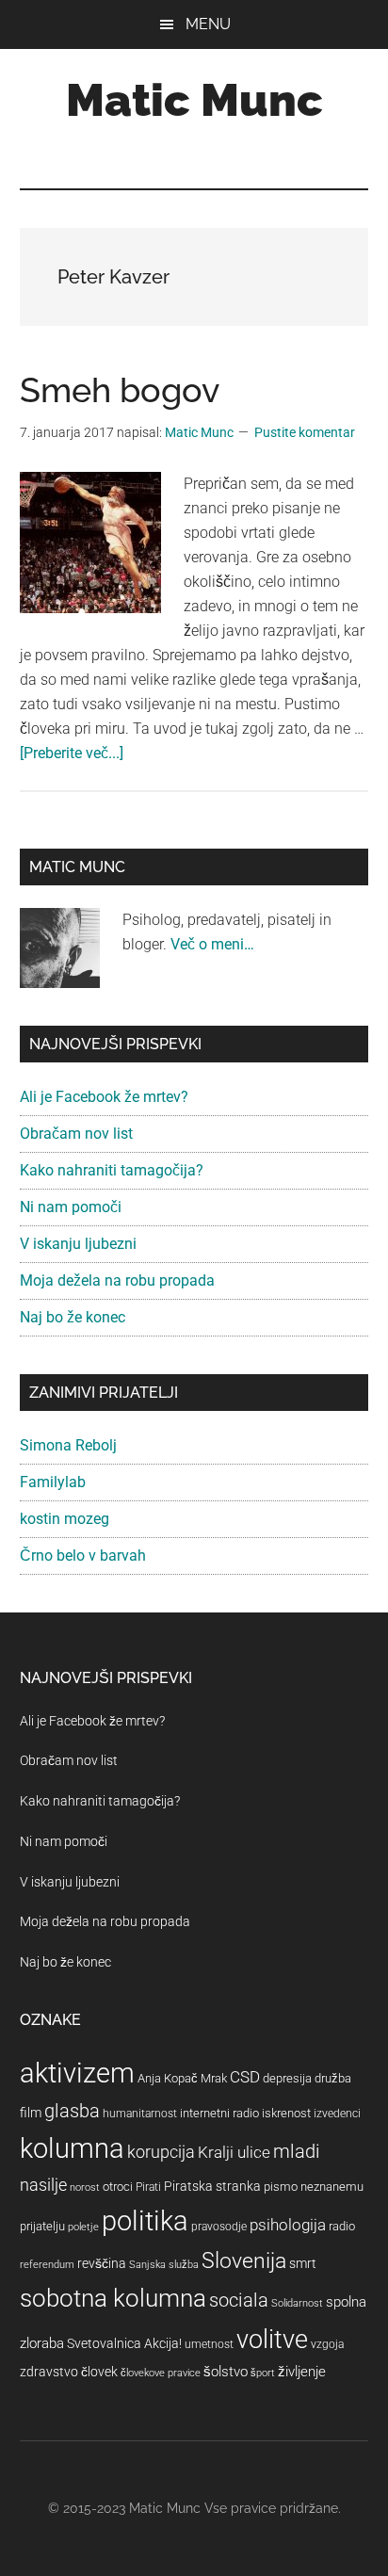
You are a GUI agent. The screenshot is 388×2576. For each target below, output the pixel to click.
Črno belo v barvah (83, 1555)
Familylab (53, 1482)
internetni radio (219, 2113)
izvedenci (337, 2114)
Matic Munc (194, 100)
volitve (272, 2340)
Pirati (148, 2187)
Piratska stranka (212, 2186)
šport (263, 2373)
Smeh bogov (120, 390)
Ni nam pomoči (71, 1207)
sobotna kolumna (113, 2298)
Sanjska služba (164, 2265)
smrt (303, 2263)
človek (99, 2372)
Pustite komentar (305, 432)
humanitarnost (140, 2114)
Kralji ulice (234, 2152)
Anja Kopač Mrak (182, 2078)
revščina (102, 2263)
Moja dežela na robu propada (117, 1280)
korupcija (161, 2152)
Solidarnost (297, 2303)
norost (85, 2187)
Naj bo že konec (73, 1317)
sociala (239, 2300)
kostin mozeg (65, 1519)
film (31, 2113)
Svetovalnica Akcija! (124, 2343)
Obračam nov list (76, 1134)
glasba (72, 2111)
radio (342, 2226)
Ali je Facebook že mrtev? (104, 1097)
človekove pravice (161, 2373)
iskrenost (286, 2113)
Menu (208, 24)
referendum (47, 2265)
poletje (83, 2227)
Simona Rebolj (68, 1445)
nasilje (43, 2185)
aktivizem (77, 2073)
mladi (297, 2152)
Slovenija (244, 2261)
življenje (302, 2372)
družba (333, 2078)
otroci (118, 2187)
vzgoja (327, 2344)
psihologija (288, 2225)
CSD (245, 2077)
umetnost (209, 2344)
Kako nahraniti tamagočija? (112, 1170)
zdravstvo (49, 2372)
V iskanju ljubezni (78, 1244)
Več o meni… (212, 944)
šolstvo (226, 2372)
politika (145, 2221)
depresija (287, 2078)
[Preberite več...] (72, 753)
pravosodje (219, 2227)
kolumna (72, 2148)
